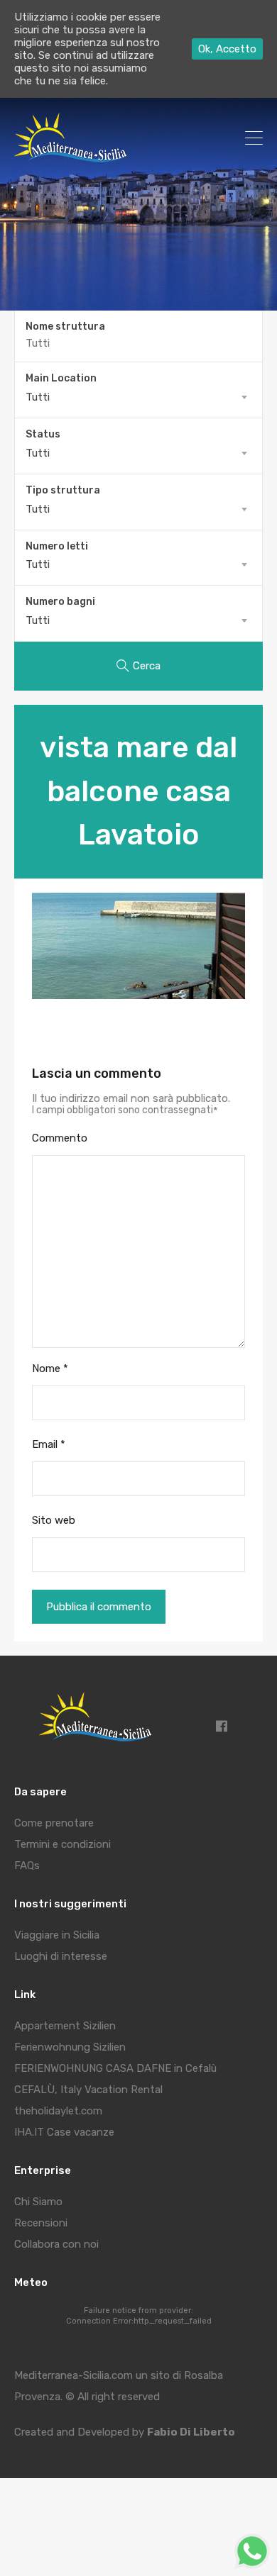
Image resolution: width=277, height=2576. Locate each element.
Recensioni (41, 2223)
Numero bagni (60, 602)
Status (43, 435)
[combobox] (138, 397)
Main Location (61, 379)
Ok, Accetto (227, 49)
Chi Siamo (38, 2202)
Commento (60, 1138)
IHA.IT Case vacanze (64, 2132)
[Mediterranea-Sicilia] (73, 157)
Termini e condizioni (63, 1844)
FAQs (27, 1866)
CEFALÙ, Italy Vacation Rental (88, 2090)
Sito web (54, 1520)
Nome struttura (65, 327)
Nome (50, 1368)
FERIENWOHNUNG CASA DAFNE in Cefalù (115, 2068)
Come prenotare (54, 1823)
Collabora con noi (56, 2244)
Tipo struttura (63, 491)
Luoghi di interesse (61, 1956)
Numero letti (57, 547)
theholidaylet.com (58, 2111)
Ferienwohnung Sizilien (70, 2047)
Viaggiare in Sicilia (57, 1935)
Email (49, 1444)
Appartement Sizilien (65, 2026)
